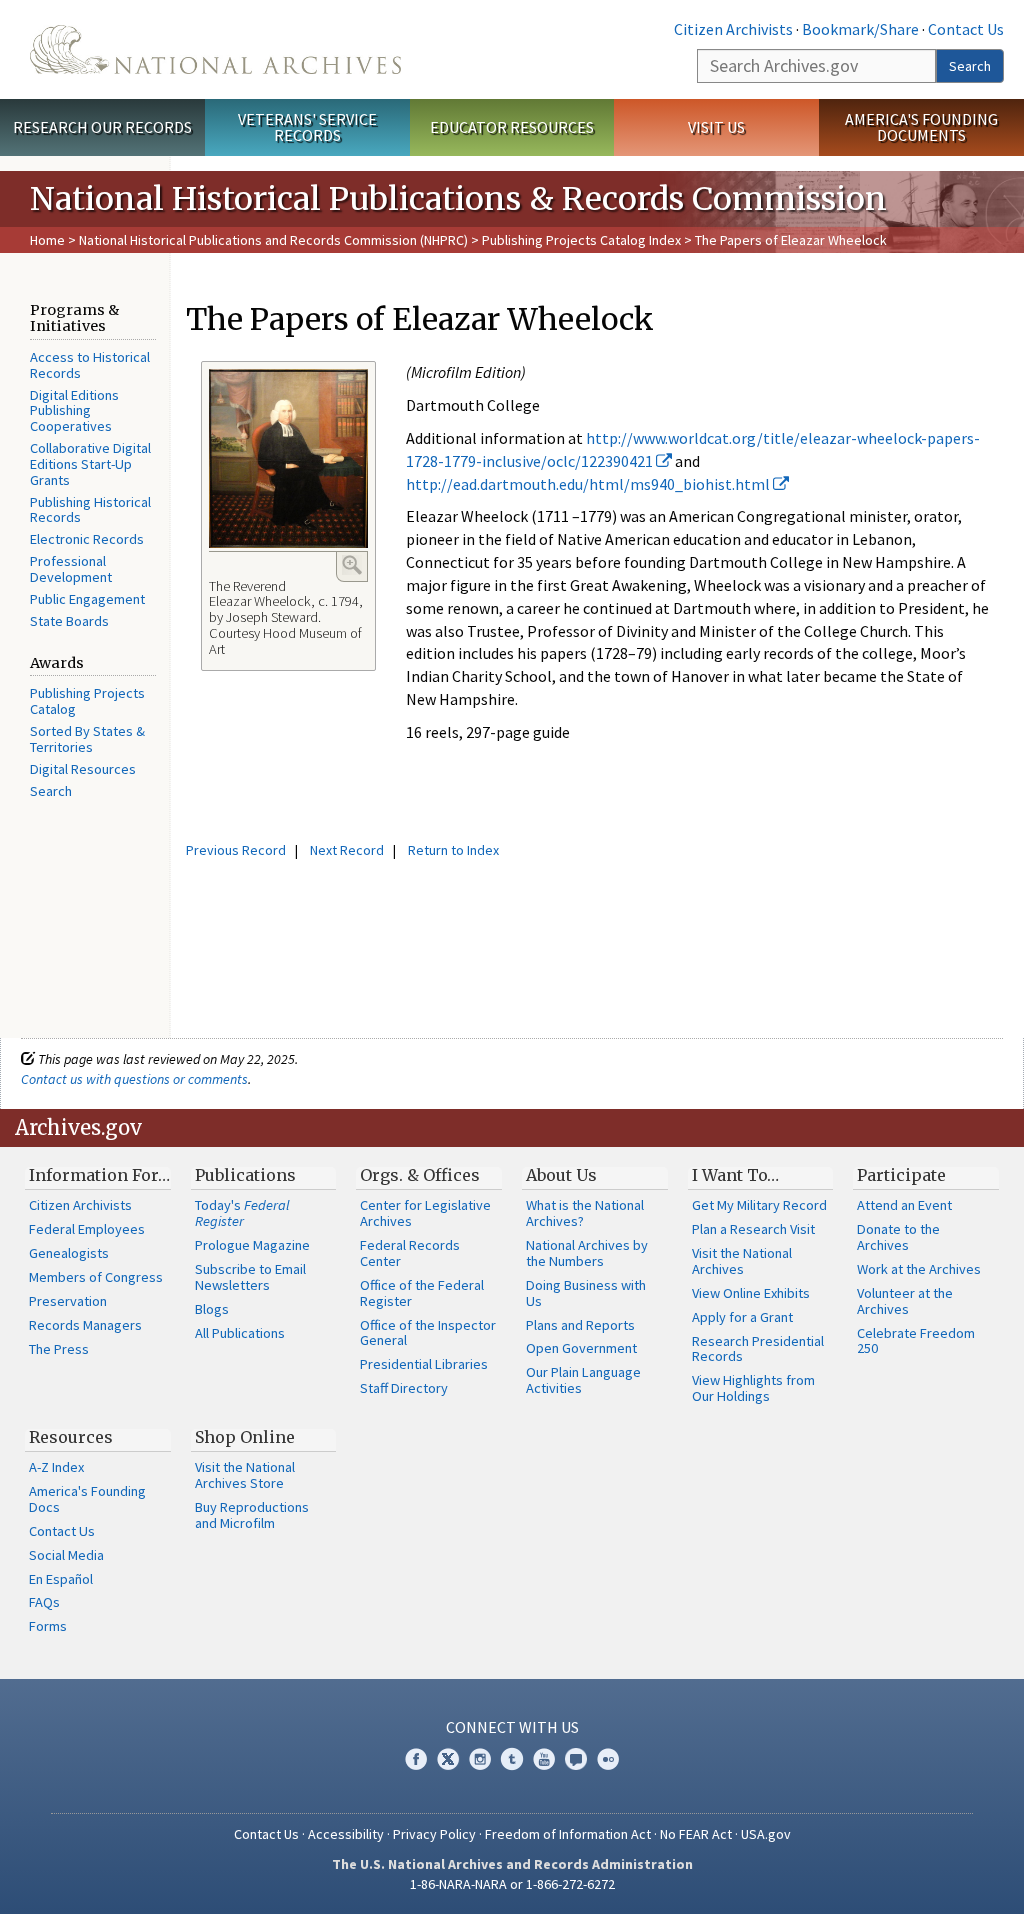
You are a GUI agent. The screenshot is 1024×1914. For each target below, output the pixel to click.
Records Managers (85, 1325)
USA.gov (766, 1834)
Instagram (480, 1759)
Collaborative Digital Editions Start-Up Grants (90, 464)
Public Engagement (87, 599)
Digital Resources (83, 769)
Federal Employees (87, 1229)
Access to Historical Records (90, 365)
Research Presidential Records (758, 1349)
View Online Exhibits (751, 1293)
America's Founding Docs (87, 1499)
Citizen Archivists (733, 29)
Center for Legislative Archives (425, 1213)
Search (970, 66)
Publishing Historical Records (90, 510)
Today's (242, 1213)
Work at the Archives (919, 1269)
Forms (48, 1626)
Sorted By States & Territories (87, 739)
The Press (59, 1349)
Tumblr (512, 1759)
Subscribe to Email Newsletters (250, 1277)
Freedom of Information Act (568, 1834)
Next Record (347, 850)
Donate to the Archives (898, 1237)
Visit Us (716, 127)
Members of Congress (96, 1277)
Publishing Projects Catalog (87, 701)
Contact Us (966, 29)
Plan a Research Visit (753, 1229)
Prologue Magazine (252, 1245)
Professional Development (71, 569)
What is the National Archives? (585, 1213)
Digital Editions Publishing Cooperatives (74, 411)
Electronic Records (87, 539)
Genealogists (69, 1253)
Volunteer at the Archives (905, 1301)
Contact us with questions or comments (134, 1079)
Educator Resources (512, 127)
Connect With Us (512, 1727)
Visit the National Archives (742, 1261)
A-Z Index (56, 1467)
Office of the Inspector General (428, 1333)
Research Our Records (102, 127)
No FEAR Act (696, 1834)
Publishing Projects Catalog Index (581, 240)
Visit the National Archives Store (245, 1475)
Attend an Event (904, 1205)
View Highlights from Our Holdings (753, 1388)
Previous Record (236, 850)
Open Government (581, 1348)
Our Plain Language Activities (583, 1380)
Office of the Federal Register (422, 1293)
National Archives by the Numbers (587, 1253)
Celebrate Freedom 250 (916, 1341)
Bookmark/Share (860, 29)
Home (47, 240)
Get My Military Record (759, 1205)
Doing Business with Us (586, 1293)
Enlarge (352, 565)
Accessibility (346, 1834)
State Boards (69, 621)
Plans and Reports (580, 1325)
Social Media (66, 1555)
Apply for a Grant (742, 1317)
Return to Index (453, 850)
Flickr (608, 1759)
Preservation (68, 1301)
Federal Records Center (410, 1253)
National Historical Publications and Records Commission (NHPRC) (273, 240)
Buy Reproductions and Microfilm (252, 1515)
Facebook (416, 1759)
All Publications (240, 1333)
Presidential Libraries (424, 1364)
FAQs (44, 1602)
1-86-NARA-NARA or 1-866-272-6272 (512, 1884)
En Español (61, 1579)
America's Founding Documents (921, 127)
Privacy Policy (434, 1834)
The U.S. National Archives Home (215, 49)
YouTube (544, 1759)
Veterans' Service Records (307, 127)
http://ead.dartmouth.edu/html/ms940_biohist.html (589, 484)
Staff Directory (404, 1388)
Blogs (212, 1309)
